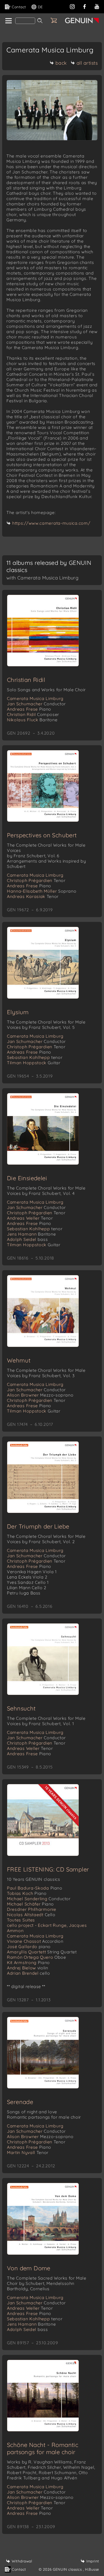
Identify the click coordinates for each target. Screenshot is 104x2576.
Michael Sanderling (39, 1899)
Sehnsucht (21, 1708)
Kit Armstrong (28, 1962)
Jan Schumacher (36, 704)
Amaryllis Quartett (42, 1952)
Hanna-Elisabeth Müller (42, 891)
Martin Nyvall (28, 2152)
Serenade (20, 2102)
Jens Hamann (31, 1234)
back (61, 63)
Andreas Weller (30, 1218)
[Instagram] (72, 6)
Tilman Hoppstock (34, 1063)
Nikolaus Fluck (32, 720)
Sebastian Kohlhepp (35, 1057)
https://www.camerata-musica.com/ (51, 523)
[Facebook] (85, 6)
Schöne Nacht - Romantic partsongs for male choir (43, 2448)
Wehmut (19, 1360)
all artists (87, 63)
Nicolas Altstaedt (31, 1915)
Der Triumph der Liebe (38, 1526)
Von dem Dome (29, 2268)
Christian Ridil (26, 680)
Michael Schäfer (30, 1904)
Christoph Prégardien (36, 880)
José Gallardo (29, 1947)
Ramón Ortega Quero (37, 1957)
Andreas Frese (29, 709)
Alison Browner (40, 1395)
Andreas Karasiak (33, 896)
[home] (8, 21)
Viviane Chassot (35, 1941)
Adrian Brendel (28, 1973)
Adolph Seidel (27, 1239)
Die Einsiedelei (27, 1178)
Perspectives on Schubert (42, 835)
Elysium (18, 1012)
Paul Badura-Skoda (35, 1888)
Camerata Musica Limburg (35, 698)
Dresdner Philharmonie (32, 1909)
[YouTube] (97, 6)
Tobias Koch (27, 1893)
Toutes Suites (21, 1920)
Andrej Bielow (27, 1968)
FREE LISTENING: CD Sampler (48, 1869)
